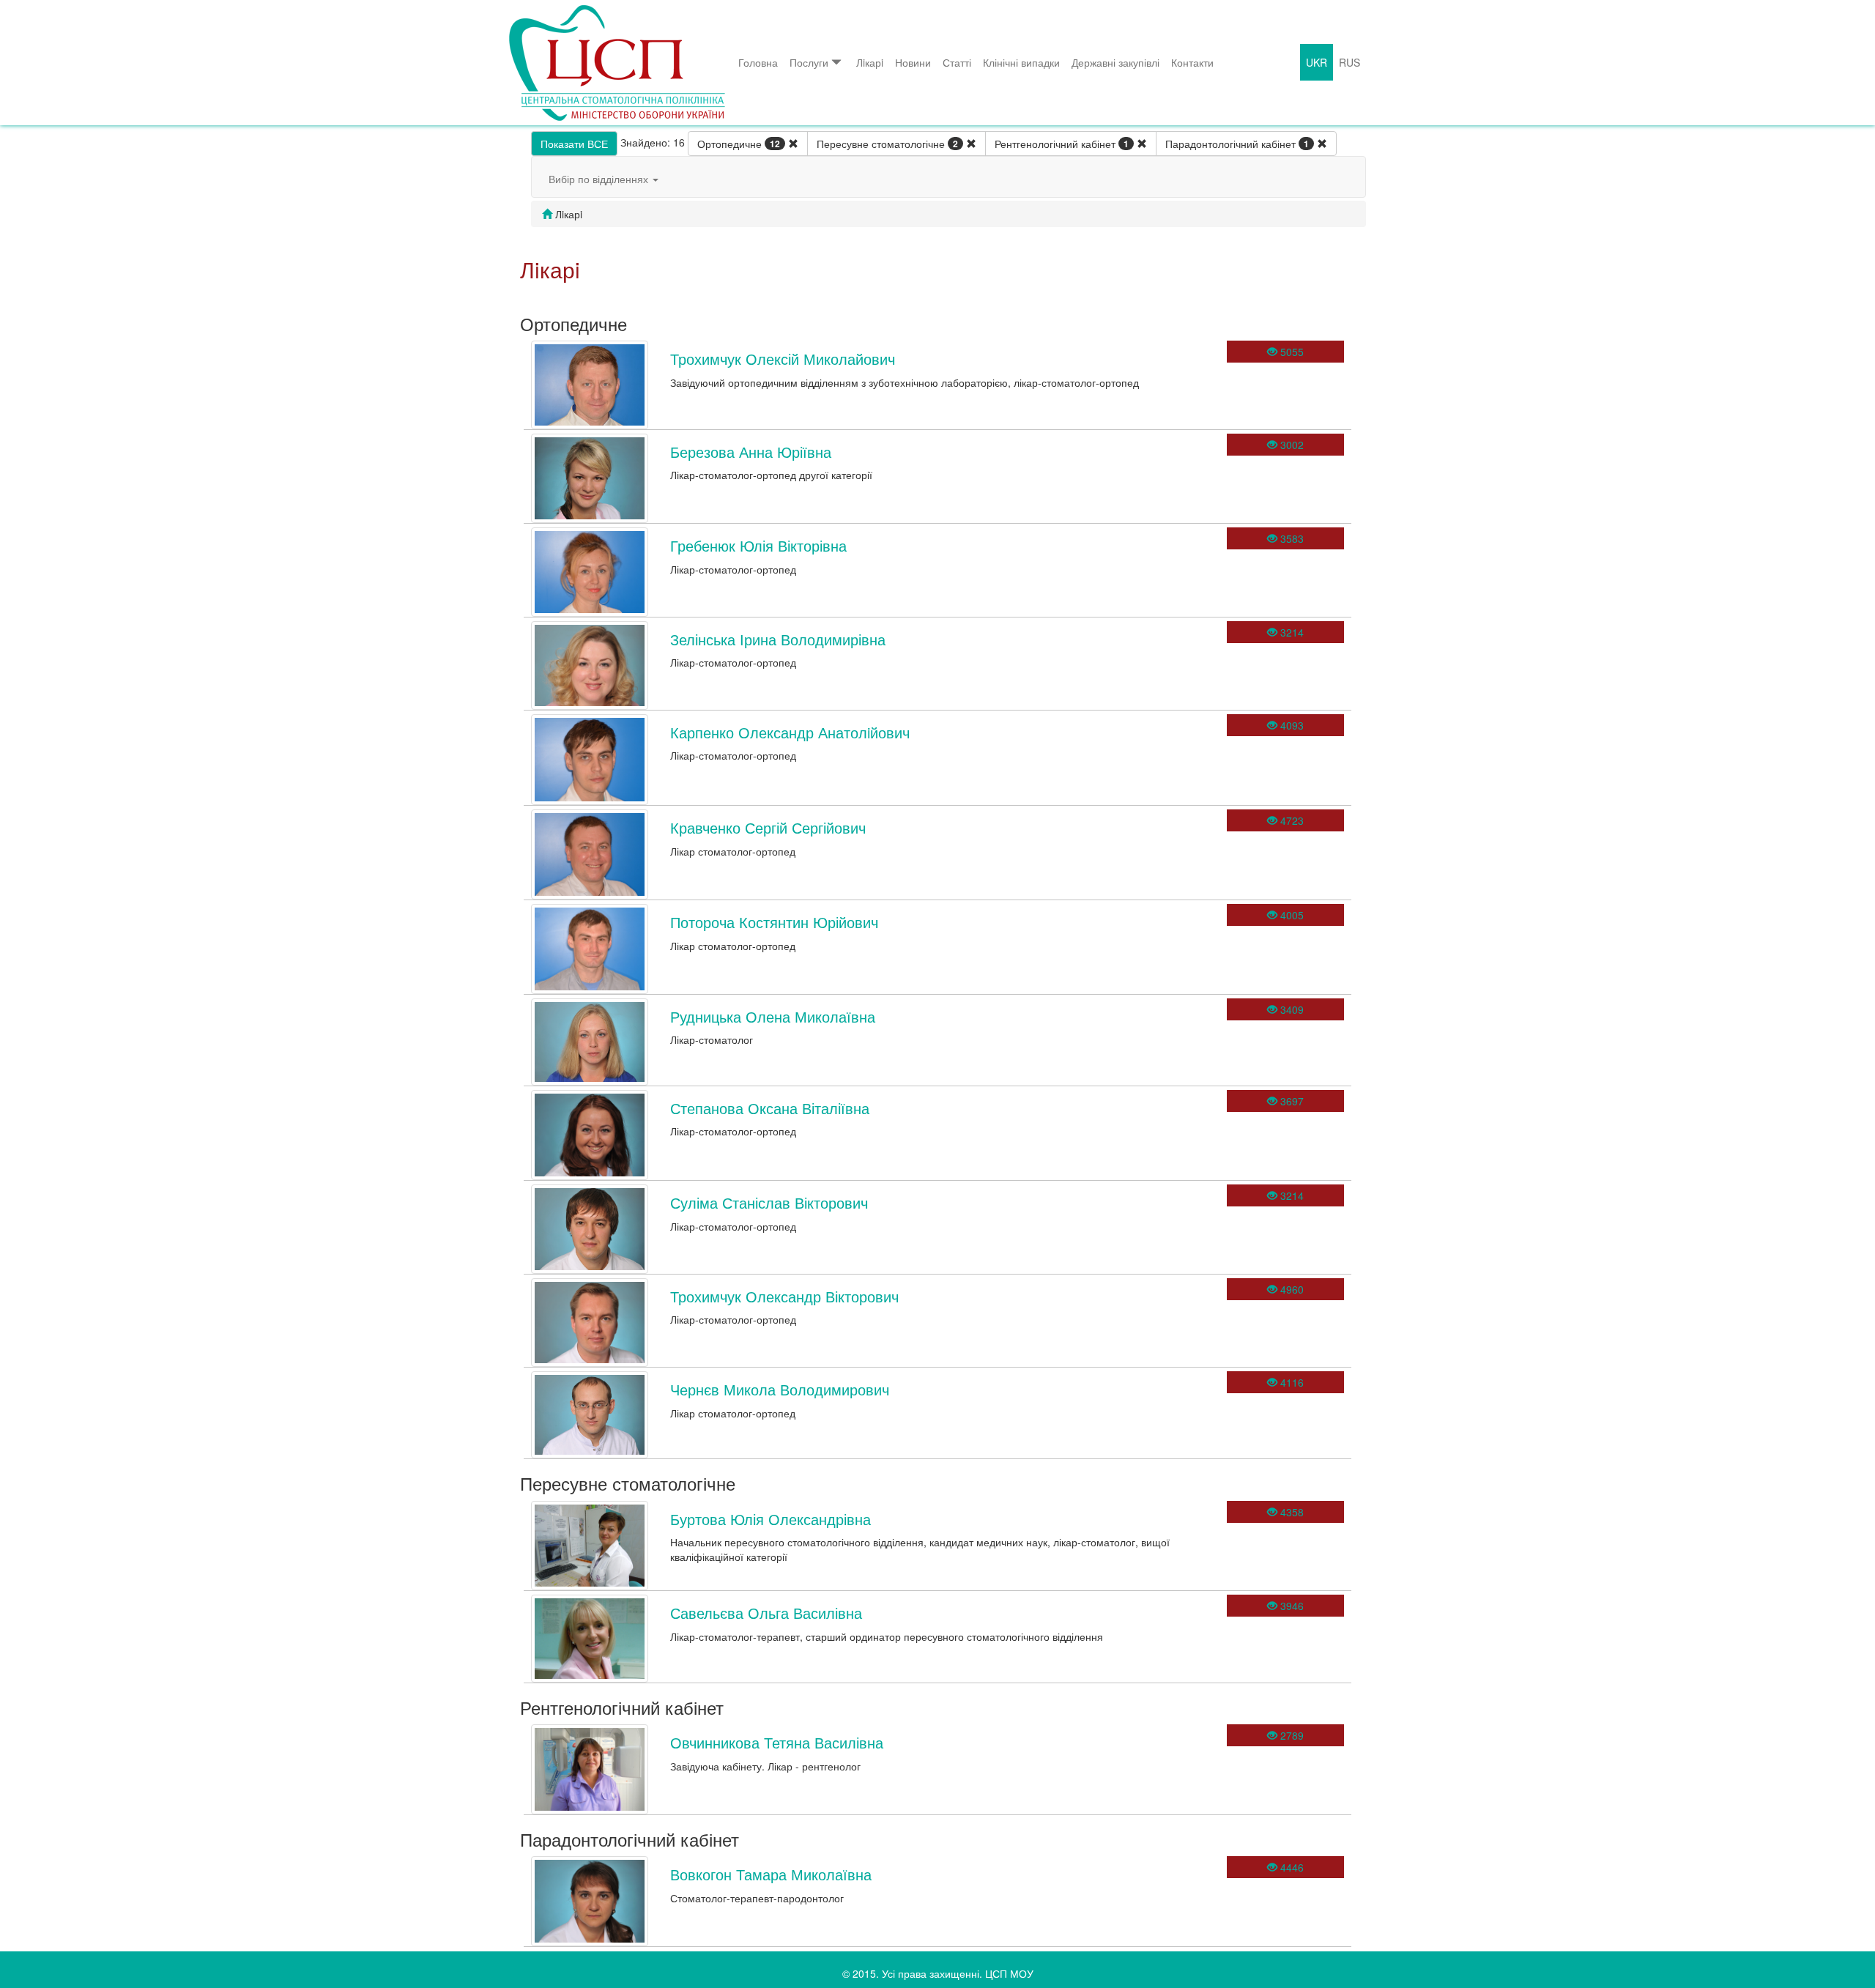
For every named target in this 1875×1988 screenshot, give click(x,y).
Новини (913, 62)
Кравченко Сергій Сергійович (768, 827)
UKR (1317, 62)
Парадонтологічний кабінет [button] (1237, 144)
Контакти (1192, 62)
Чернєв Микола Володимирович (780, 1389)
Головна (758, 62)
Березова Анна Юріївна (751, 452)
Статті (957, 62)
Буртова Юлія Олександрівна (771, 1519)
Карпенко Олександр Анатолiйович (790, 732)
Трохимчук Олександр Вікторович (784, 1296)
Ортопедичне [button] (739, 144)
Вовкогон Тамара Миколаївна (771, 1874)
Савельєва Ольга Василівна (766, 1613)
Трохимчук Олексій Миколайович (783, 359)
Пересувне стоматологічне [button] (887, 144)
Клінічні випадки (1021, 62)
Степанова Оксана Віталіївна (770, 1108)
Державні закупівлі (1115, 62)
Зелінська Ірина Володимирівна (778, 639)
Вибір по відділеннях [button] (600, 179)
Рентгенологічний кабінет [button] (1062, 144)
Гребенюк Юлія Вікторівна (758, 545)
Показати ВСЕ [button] (574, 144)
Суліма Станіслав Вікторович (769, 1202)
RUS (1349, 62)
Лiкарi (870, 62)
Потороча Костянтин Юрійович (774, 922)
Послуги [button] (809, 62)
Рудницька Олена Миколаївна (773, 1016)
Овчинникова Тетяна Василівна (777, 1742)
